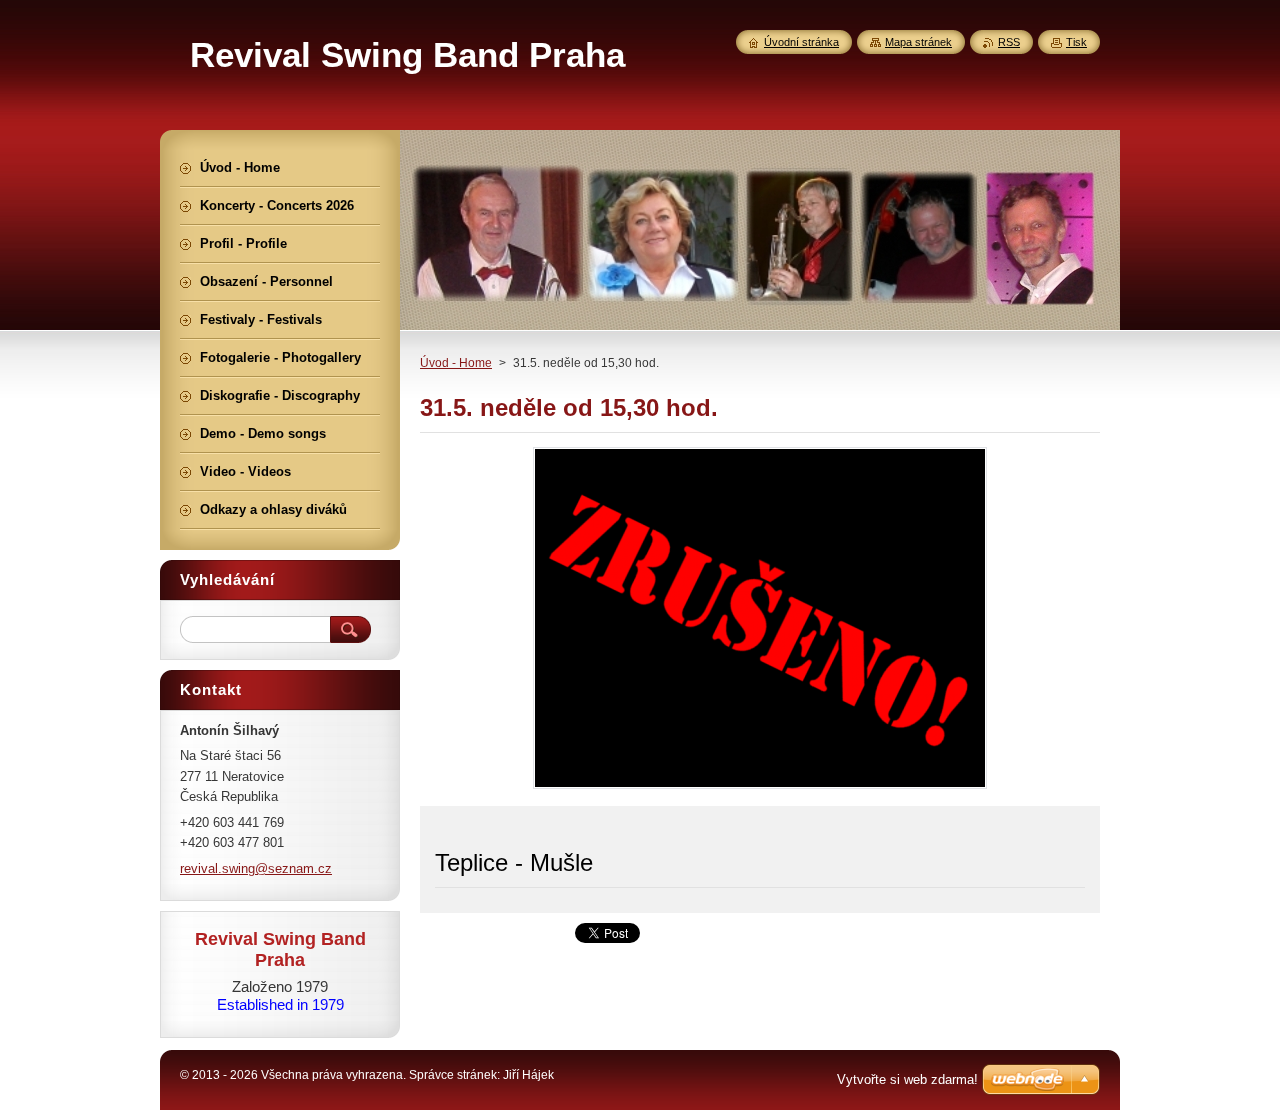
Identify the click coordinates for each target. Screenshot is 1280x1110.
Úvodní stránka (801, 42)
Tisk (1076, 42)
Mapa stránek (918, 42)
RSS (1009, 42)
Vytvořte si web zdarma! (907, 1079)
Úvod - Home (456, 363)
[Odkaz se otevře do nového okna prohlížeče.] (760, 788)
